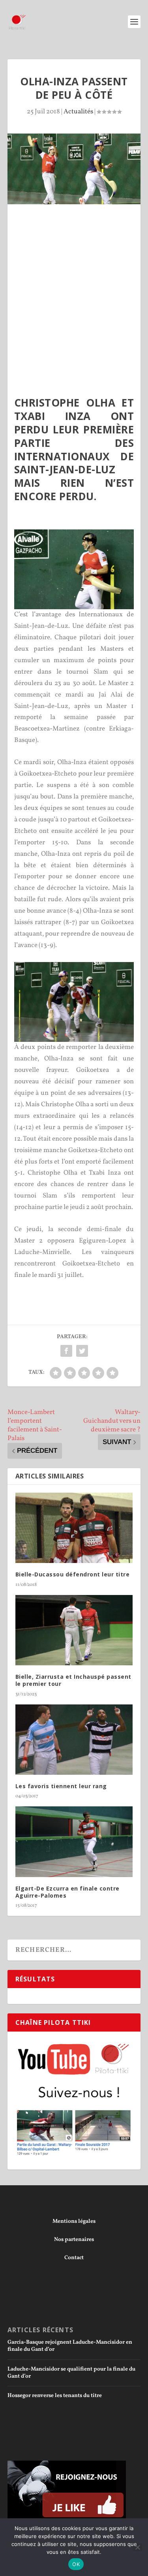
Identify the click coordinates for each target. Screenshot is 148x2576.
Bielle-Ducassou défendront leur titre (73, 1574)
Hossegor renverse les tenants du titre (55, 2396)
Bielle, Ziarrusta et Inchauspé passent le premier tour (73, 1680)
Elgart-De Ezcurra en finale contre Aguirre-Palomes (67, 1892)
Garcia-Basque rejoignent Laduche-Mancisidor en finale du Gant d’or (70, 2346)
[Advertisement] (74, 282)
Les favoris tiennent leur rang (61, 1786)
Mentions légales (74, 2221)
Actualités (78, 112)
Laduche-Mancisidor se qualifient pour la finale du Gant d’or (71, 2373)
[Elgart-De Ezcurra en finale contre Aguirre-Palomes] (74, 1842)
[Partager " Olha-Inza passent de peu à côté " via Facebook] (66, 1351)
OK (76, 2564)
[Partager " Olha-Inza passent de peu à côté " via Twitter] (82, 1351)
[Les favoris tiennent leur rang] (74, 1740)
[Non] (137, 2547)
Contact (74, 2258)
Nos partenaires (74, 2240)
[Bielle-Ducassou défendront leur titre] (74, 1528)
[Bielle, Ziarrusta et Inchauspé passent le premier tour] (74, 1630)
